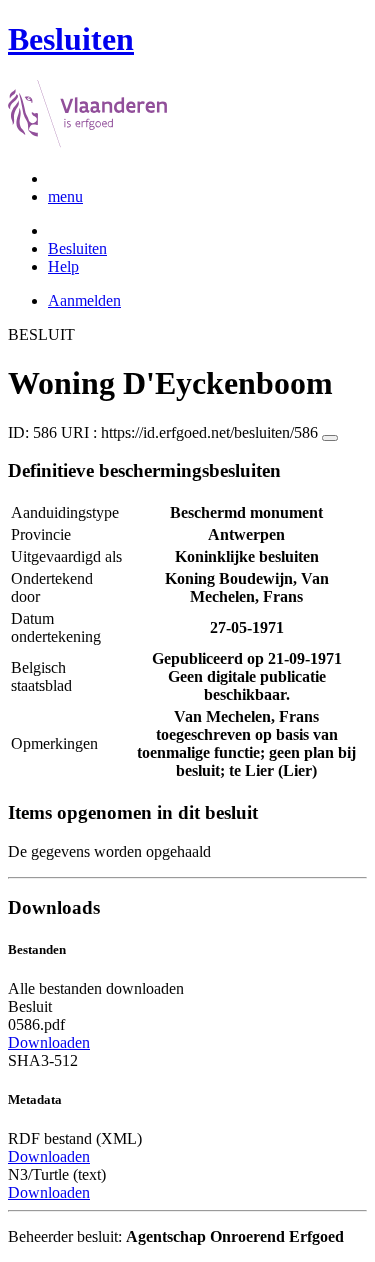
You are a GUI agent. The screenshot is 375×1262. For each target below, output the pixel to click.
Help (63, 266)
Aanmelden (84, 300)
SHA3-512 (43, 1060)
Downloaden (49, 1042)
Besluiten (77, 248)
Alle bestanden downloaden (96, 988)
